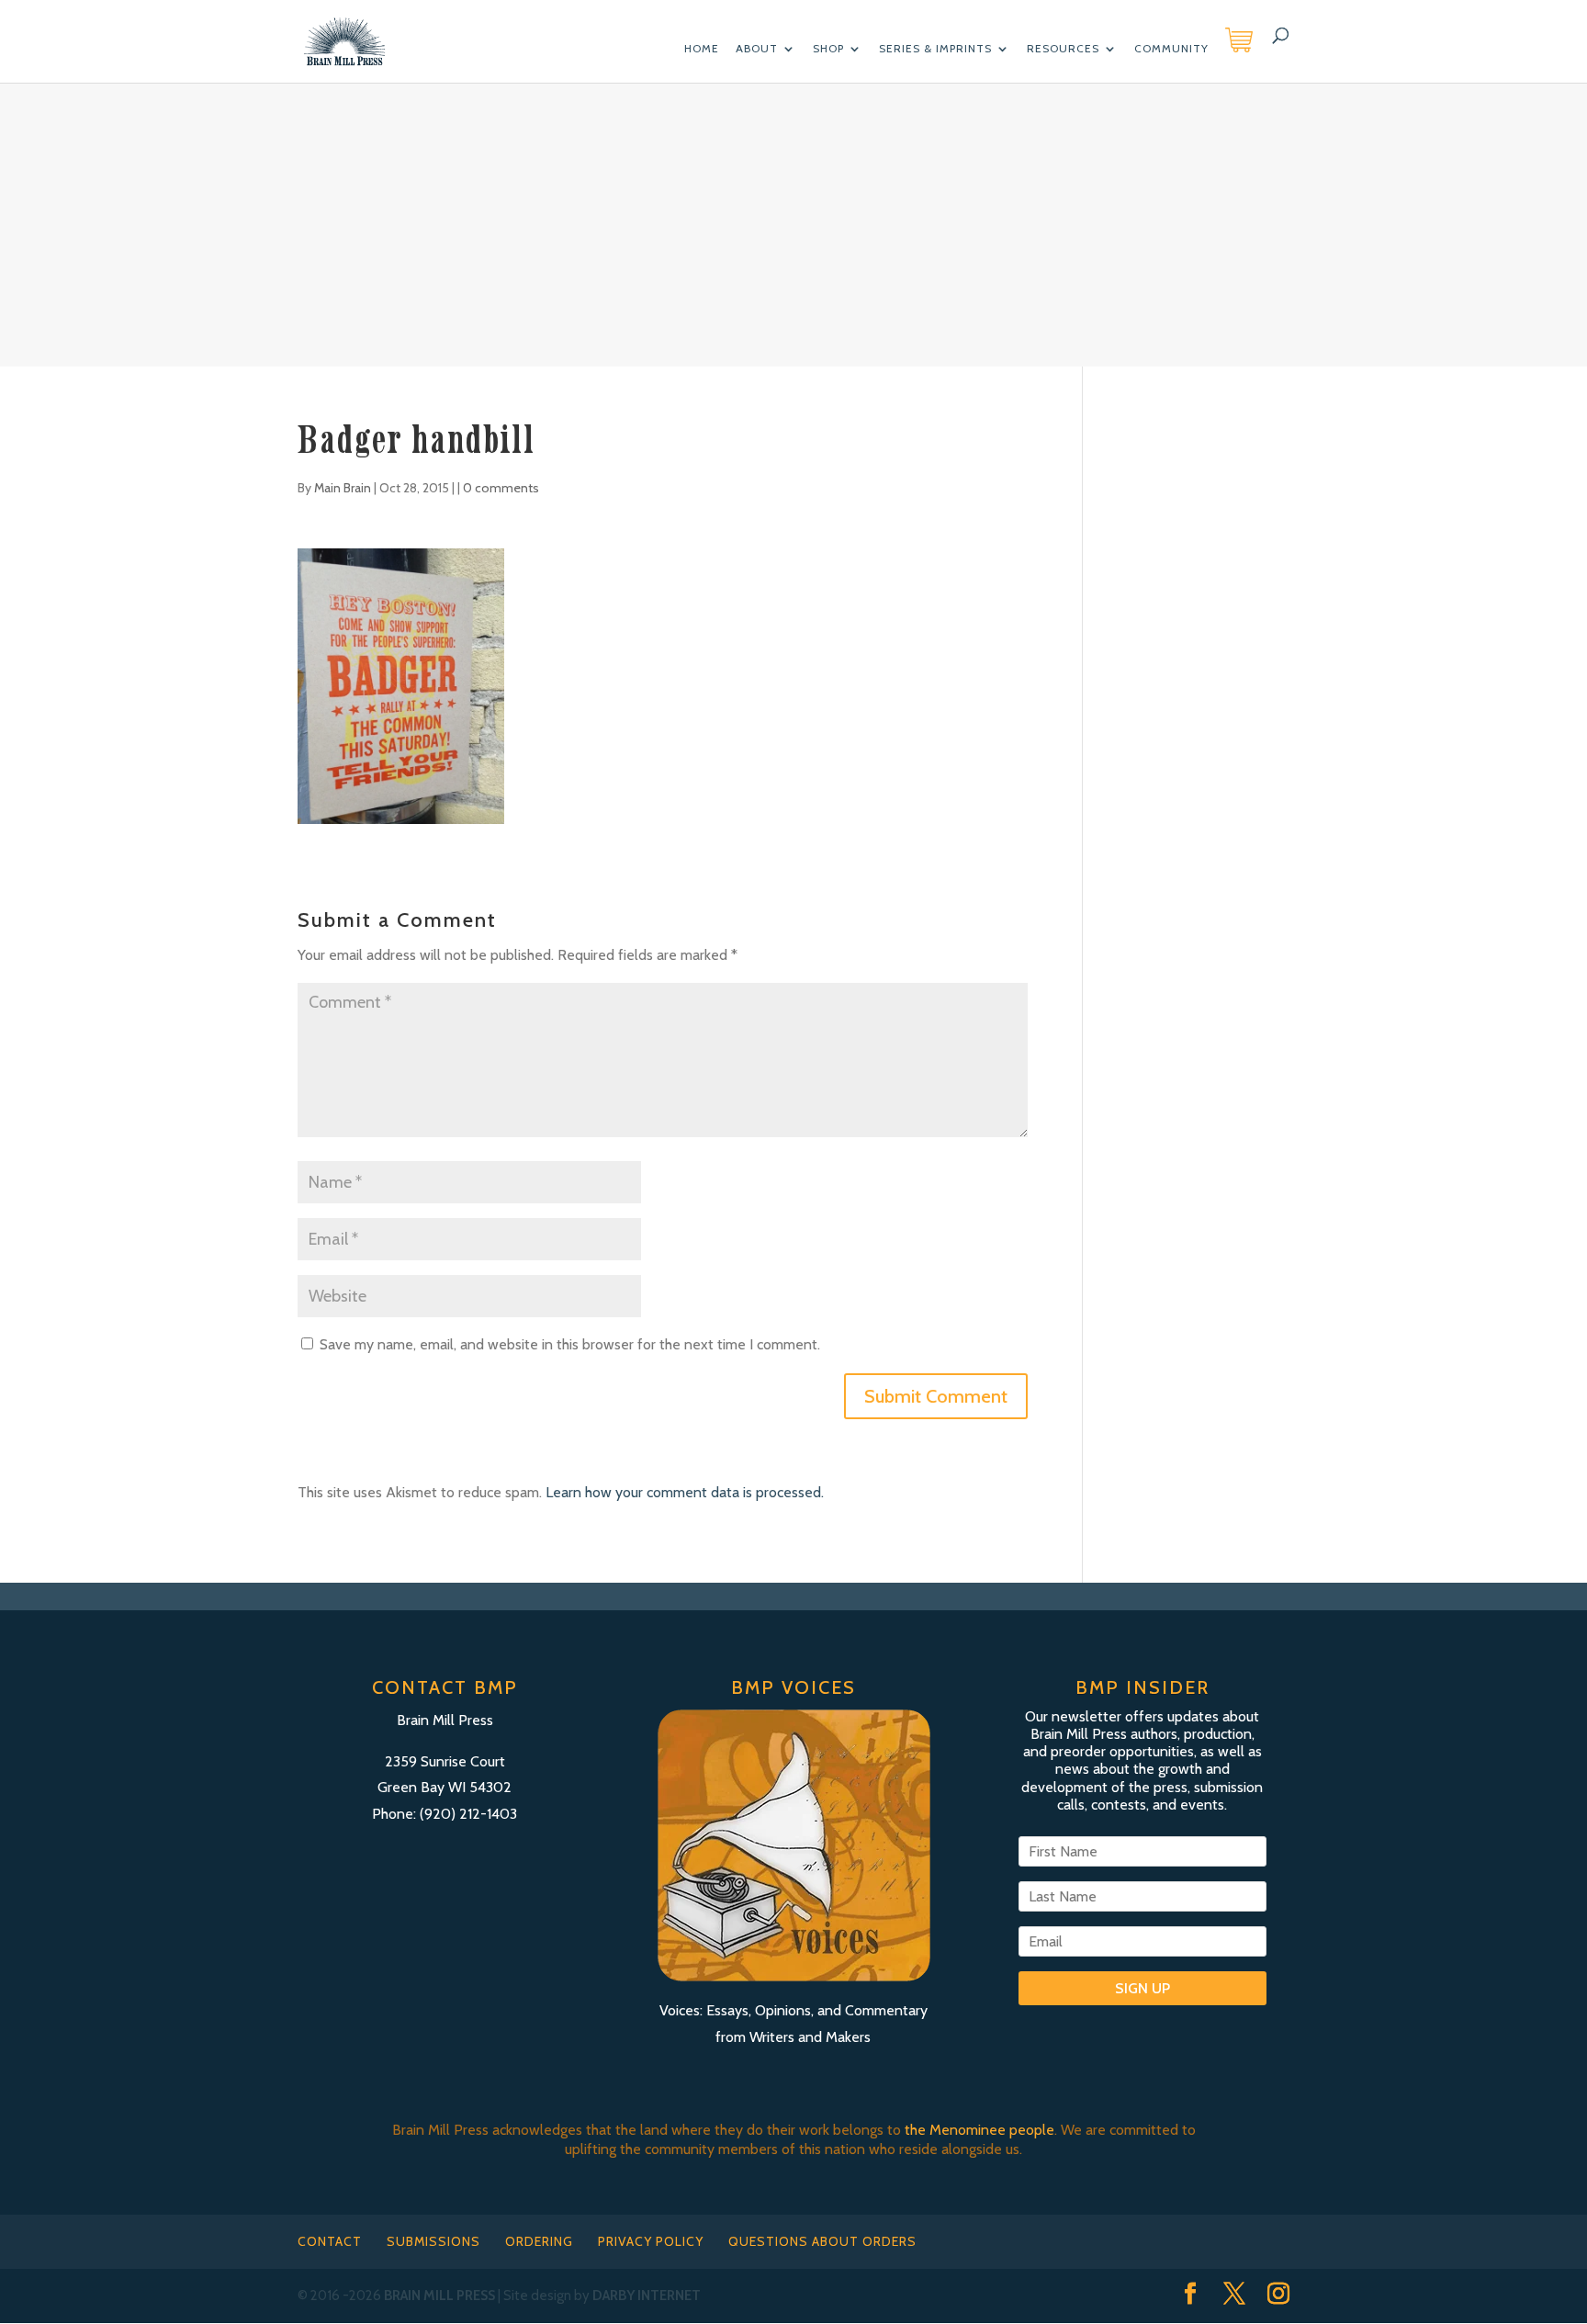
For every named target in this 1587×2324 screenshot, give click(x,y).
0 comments (501, 488)
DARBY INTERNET (647, 2296)
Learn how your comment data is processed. (685, 1492)
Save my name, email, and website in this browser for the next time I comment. (570, 1344)
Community (1171, 49)
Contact (330, 2241)
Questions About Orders (822, 2241)
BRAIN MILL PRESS (439, 2296)
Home (702, 49)
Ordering (539, 2241)
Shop (828, 49)
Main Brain (343, 488)
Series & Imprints (935, 49)
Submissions (433, 2241)
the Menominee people (979, 2130)
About (757, 49)
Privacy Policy (651, 2241)
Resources (1063, 49)
